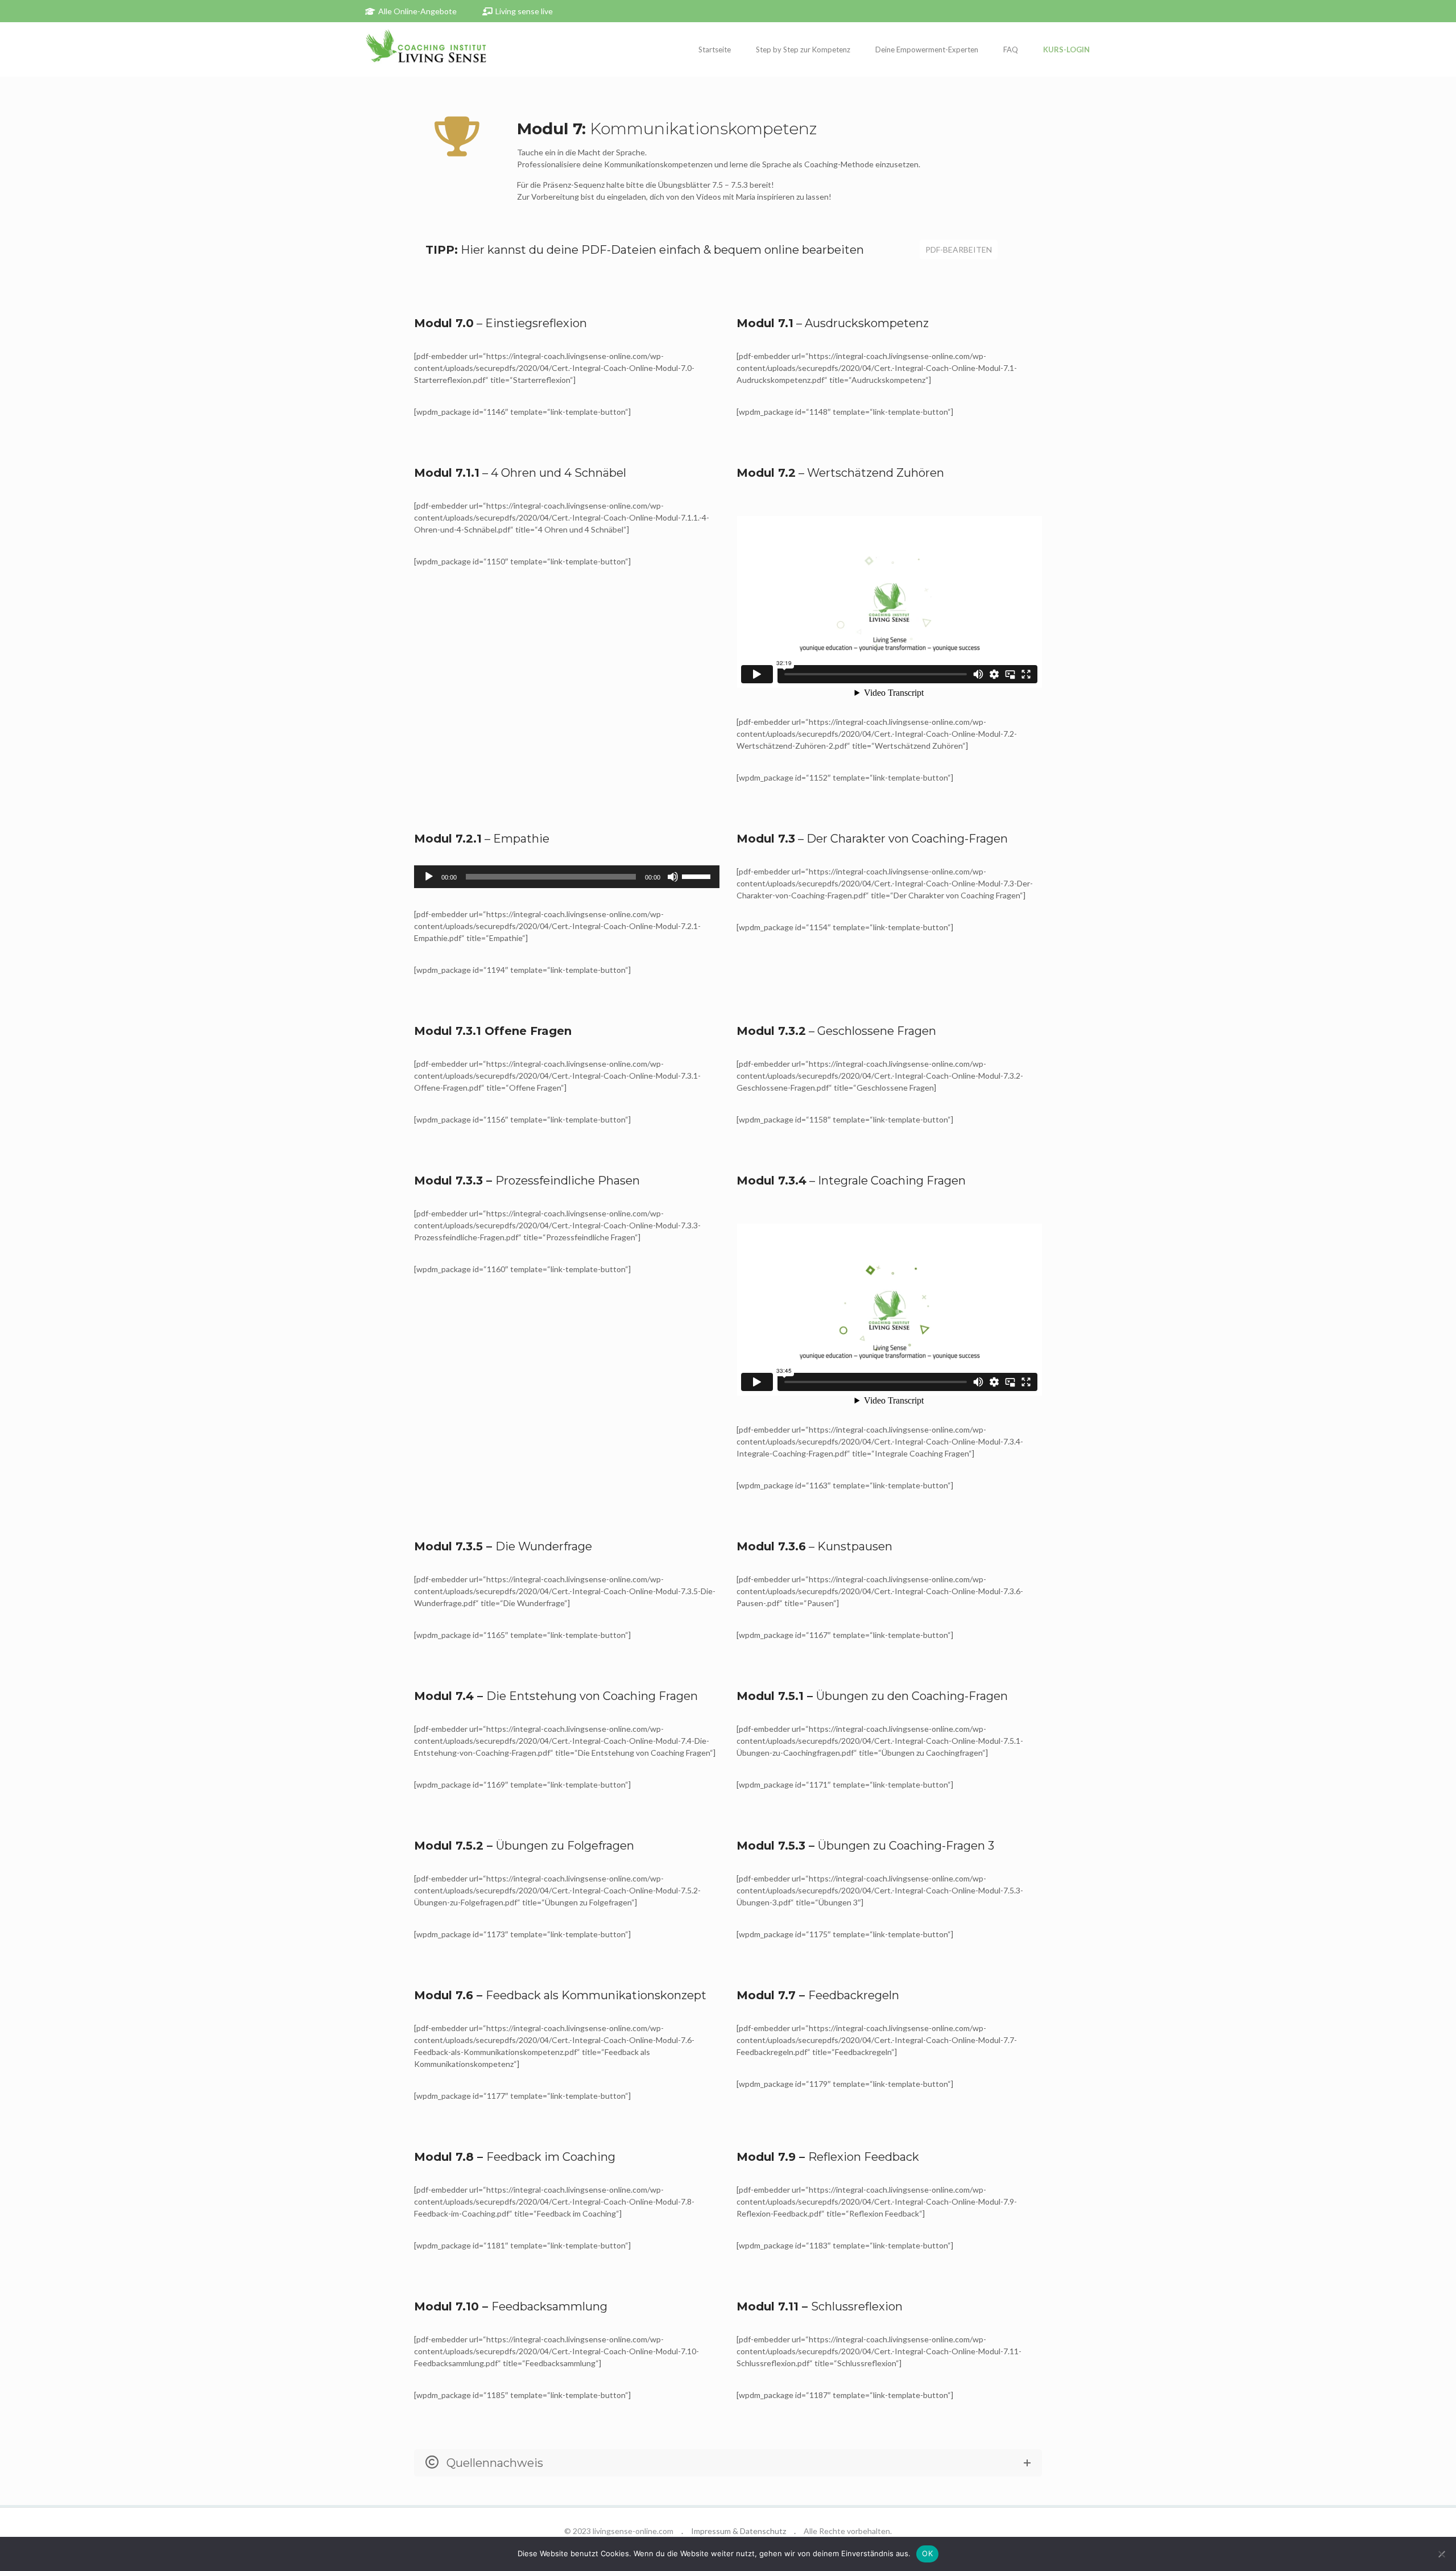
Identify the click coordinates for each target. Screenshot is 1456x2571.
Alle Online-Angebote (417, 11)
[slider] (698, 876)
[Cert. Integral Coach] (426, 49)
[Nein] (1442, 2554)
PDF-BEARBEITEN (959, 249)
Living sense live (524, 11)
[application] (567, 877)
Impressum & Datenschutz (739, 2531)
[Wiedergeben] (429, 877)
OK (927, 2553)
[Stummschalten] (673, 877)
